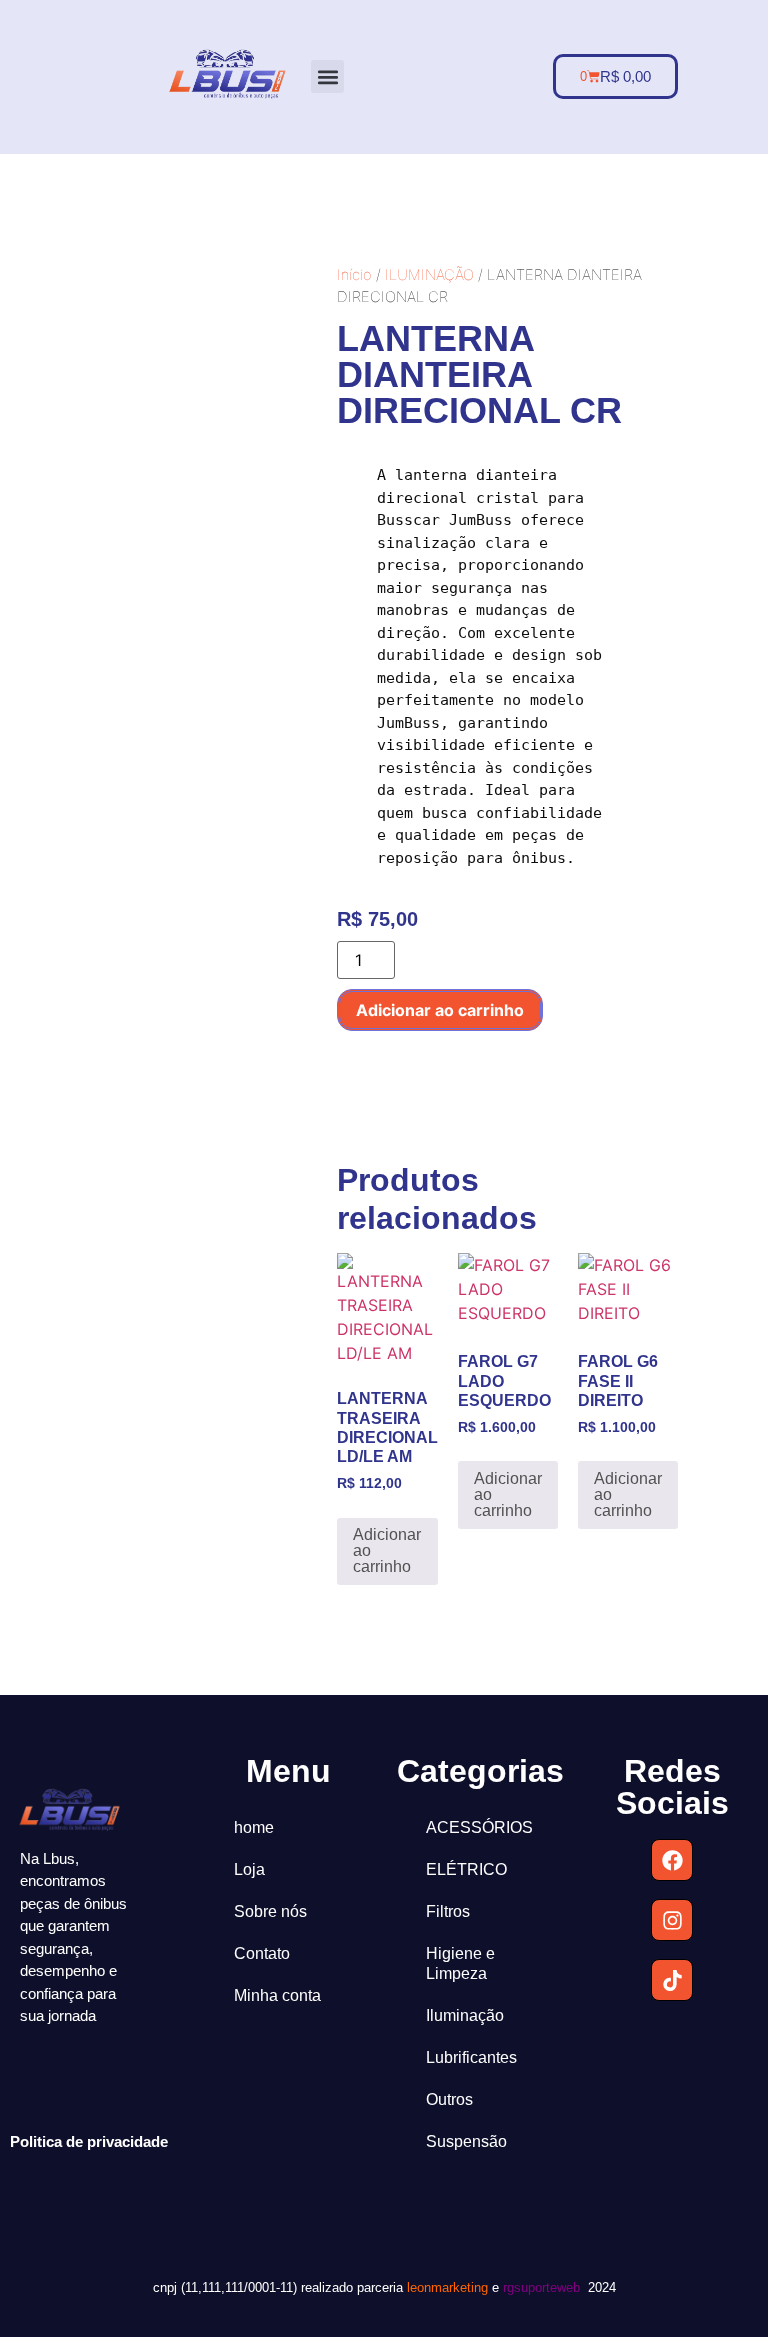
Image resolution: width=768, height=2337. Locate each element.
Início (354, 275)
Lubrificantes (471, 2057)
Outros (449, 2099)
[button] (327, 76)
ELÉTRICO (466, 1869)
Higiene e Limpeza (460, 1963)
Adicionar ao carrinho (440, 1010)
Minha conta (277, 1995)
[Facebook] (672, 1860)
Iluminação (465, 2015)
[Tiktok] (672, 1980)
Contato (262, 1953)
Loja (249, 1869)
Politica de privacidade (89, 2141)
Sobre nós (270, 1911)
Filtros (448, 1911)
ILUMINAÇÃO (429, 275)
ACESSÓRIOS (479, 1827)
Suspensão (466, 2141)
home (254, 1827)
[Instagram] (672, 1920)
